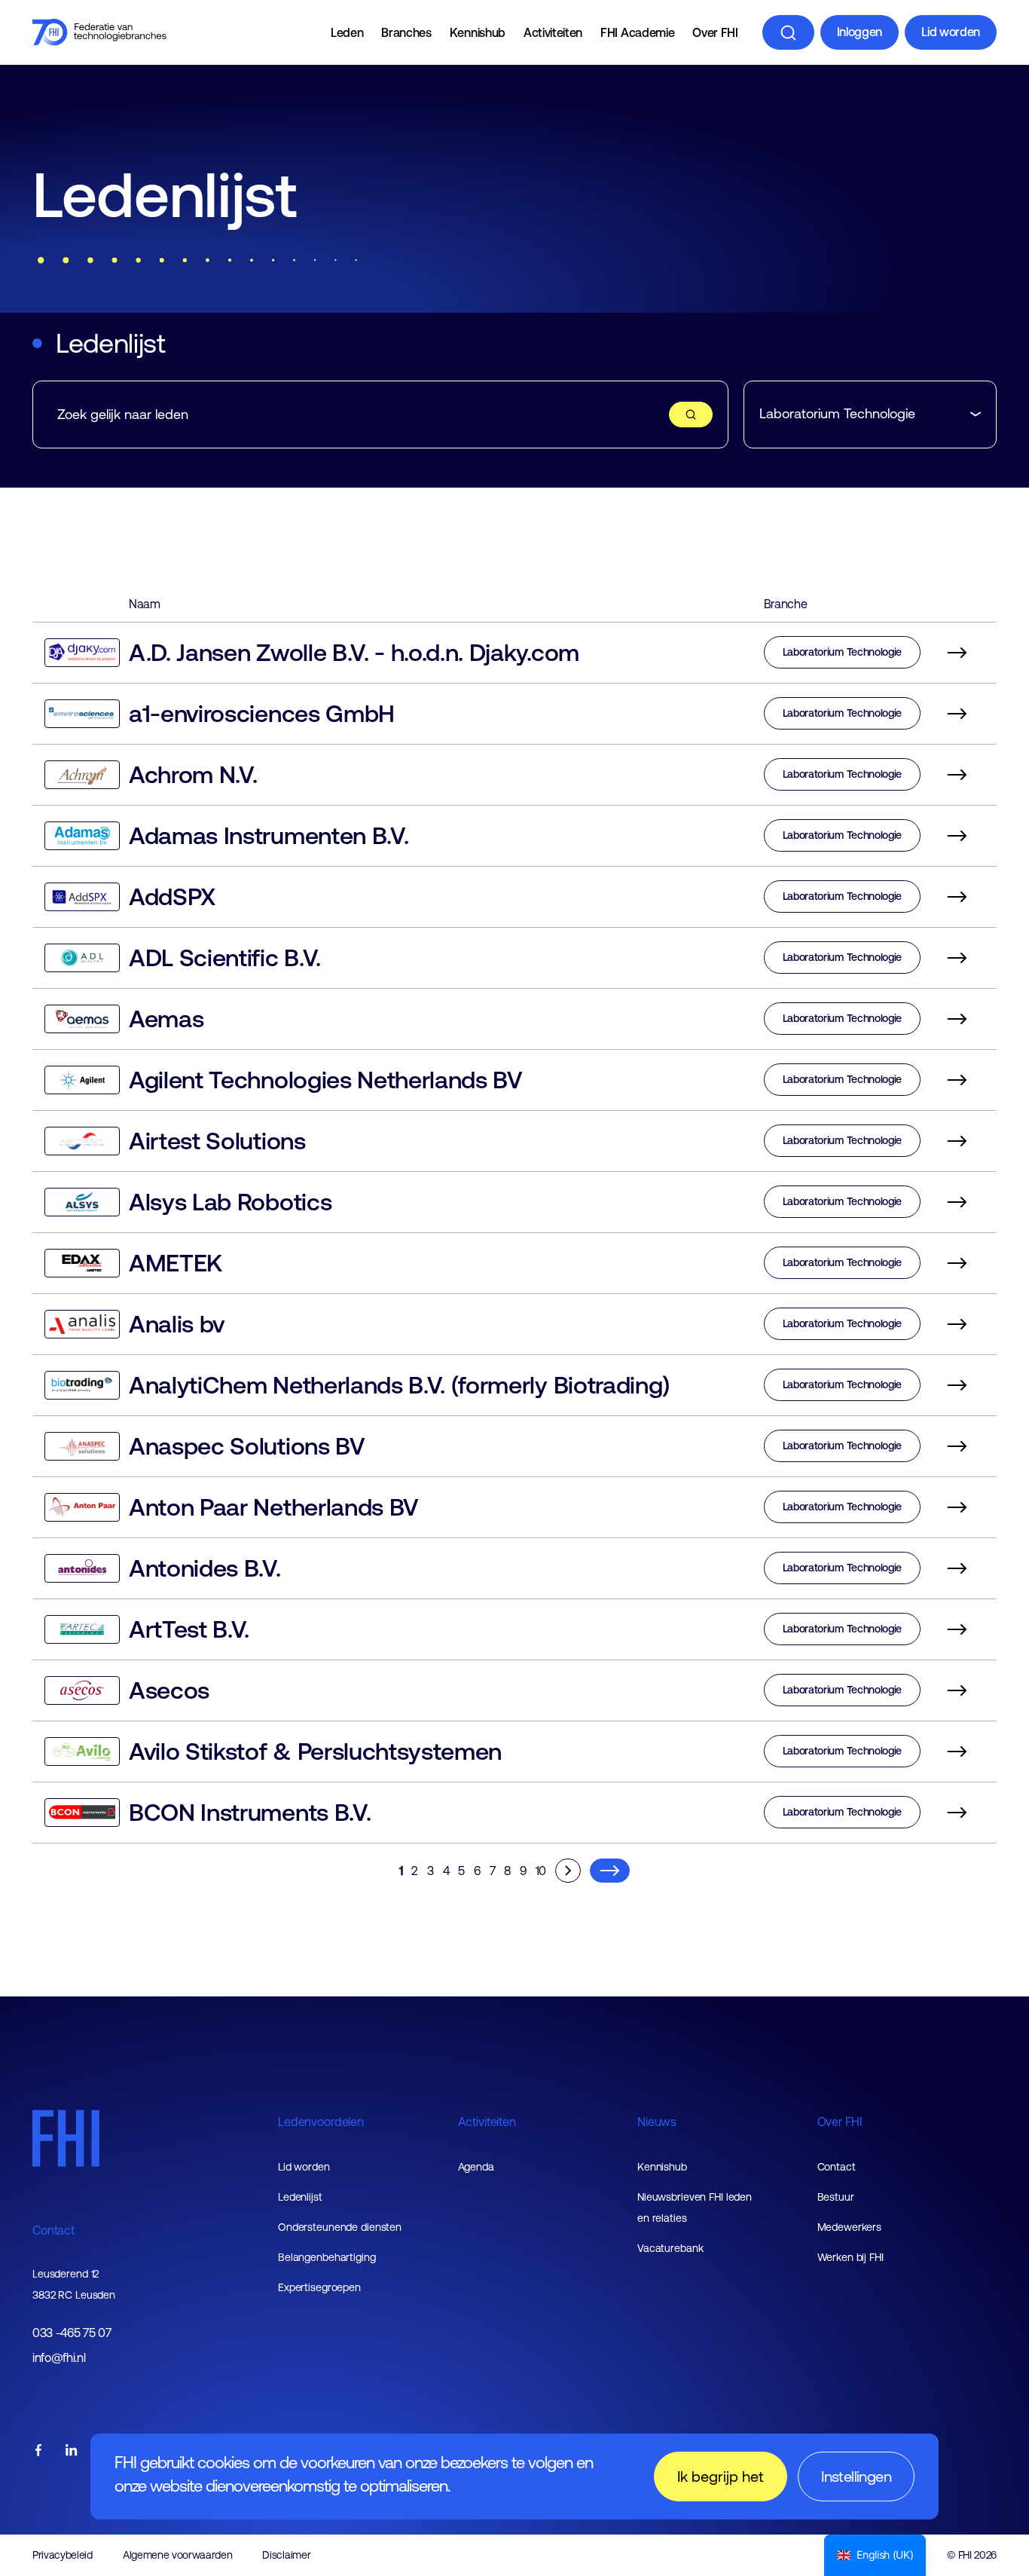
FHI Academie (637, 32)
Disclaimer (286, 2555)
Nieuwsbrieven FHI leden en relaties (695, 2207)
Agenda (476, 2167)
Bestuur (836, 2197)
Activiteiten (553, 32)
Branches (406, 32)
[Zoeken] (788, 32)
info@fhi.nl (59, 2358)
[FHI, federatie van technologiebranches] (99, 32)
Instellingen (856, 2476)
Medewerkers (850, 2227)
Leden (347, 32)
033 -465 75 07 (72, 2333)
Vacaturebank (670, 2248)
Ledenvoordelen (321, 2122)
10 (541, 1871)
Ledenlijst (300, 2197)
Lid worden (951, 32)
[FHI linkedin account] (72, 2451)
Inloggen (860, 32)
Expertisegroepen (319, 2287)
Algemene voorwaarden (178, 2555)
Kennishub (478, 32)
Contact (53, 2230)
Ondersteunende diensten (340, 2227)
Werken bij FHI (850, 2257)
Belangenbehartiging (327, 2257)
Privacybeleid (63, 2555)
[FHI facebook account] (38, 2451)
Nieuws (657, 2122)
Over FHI (715, 32)
